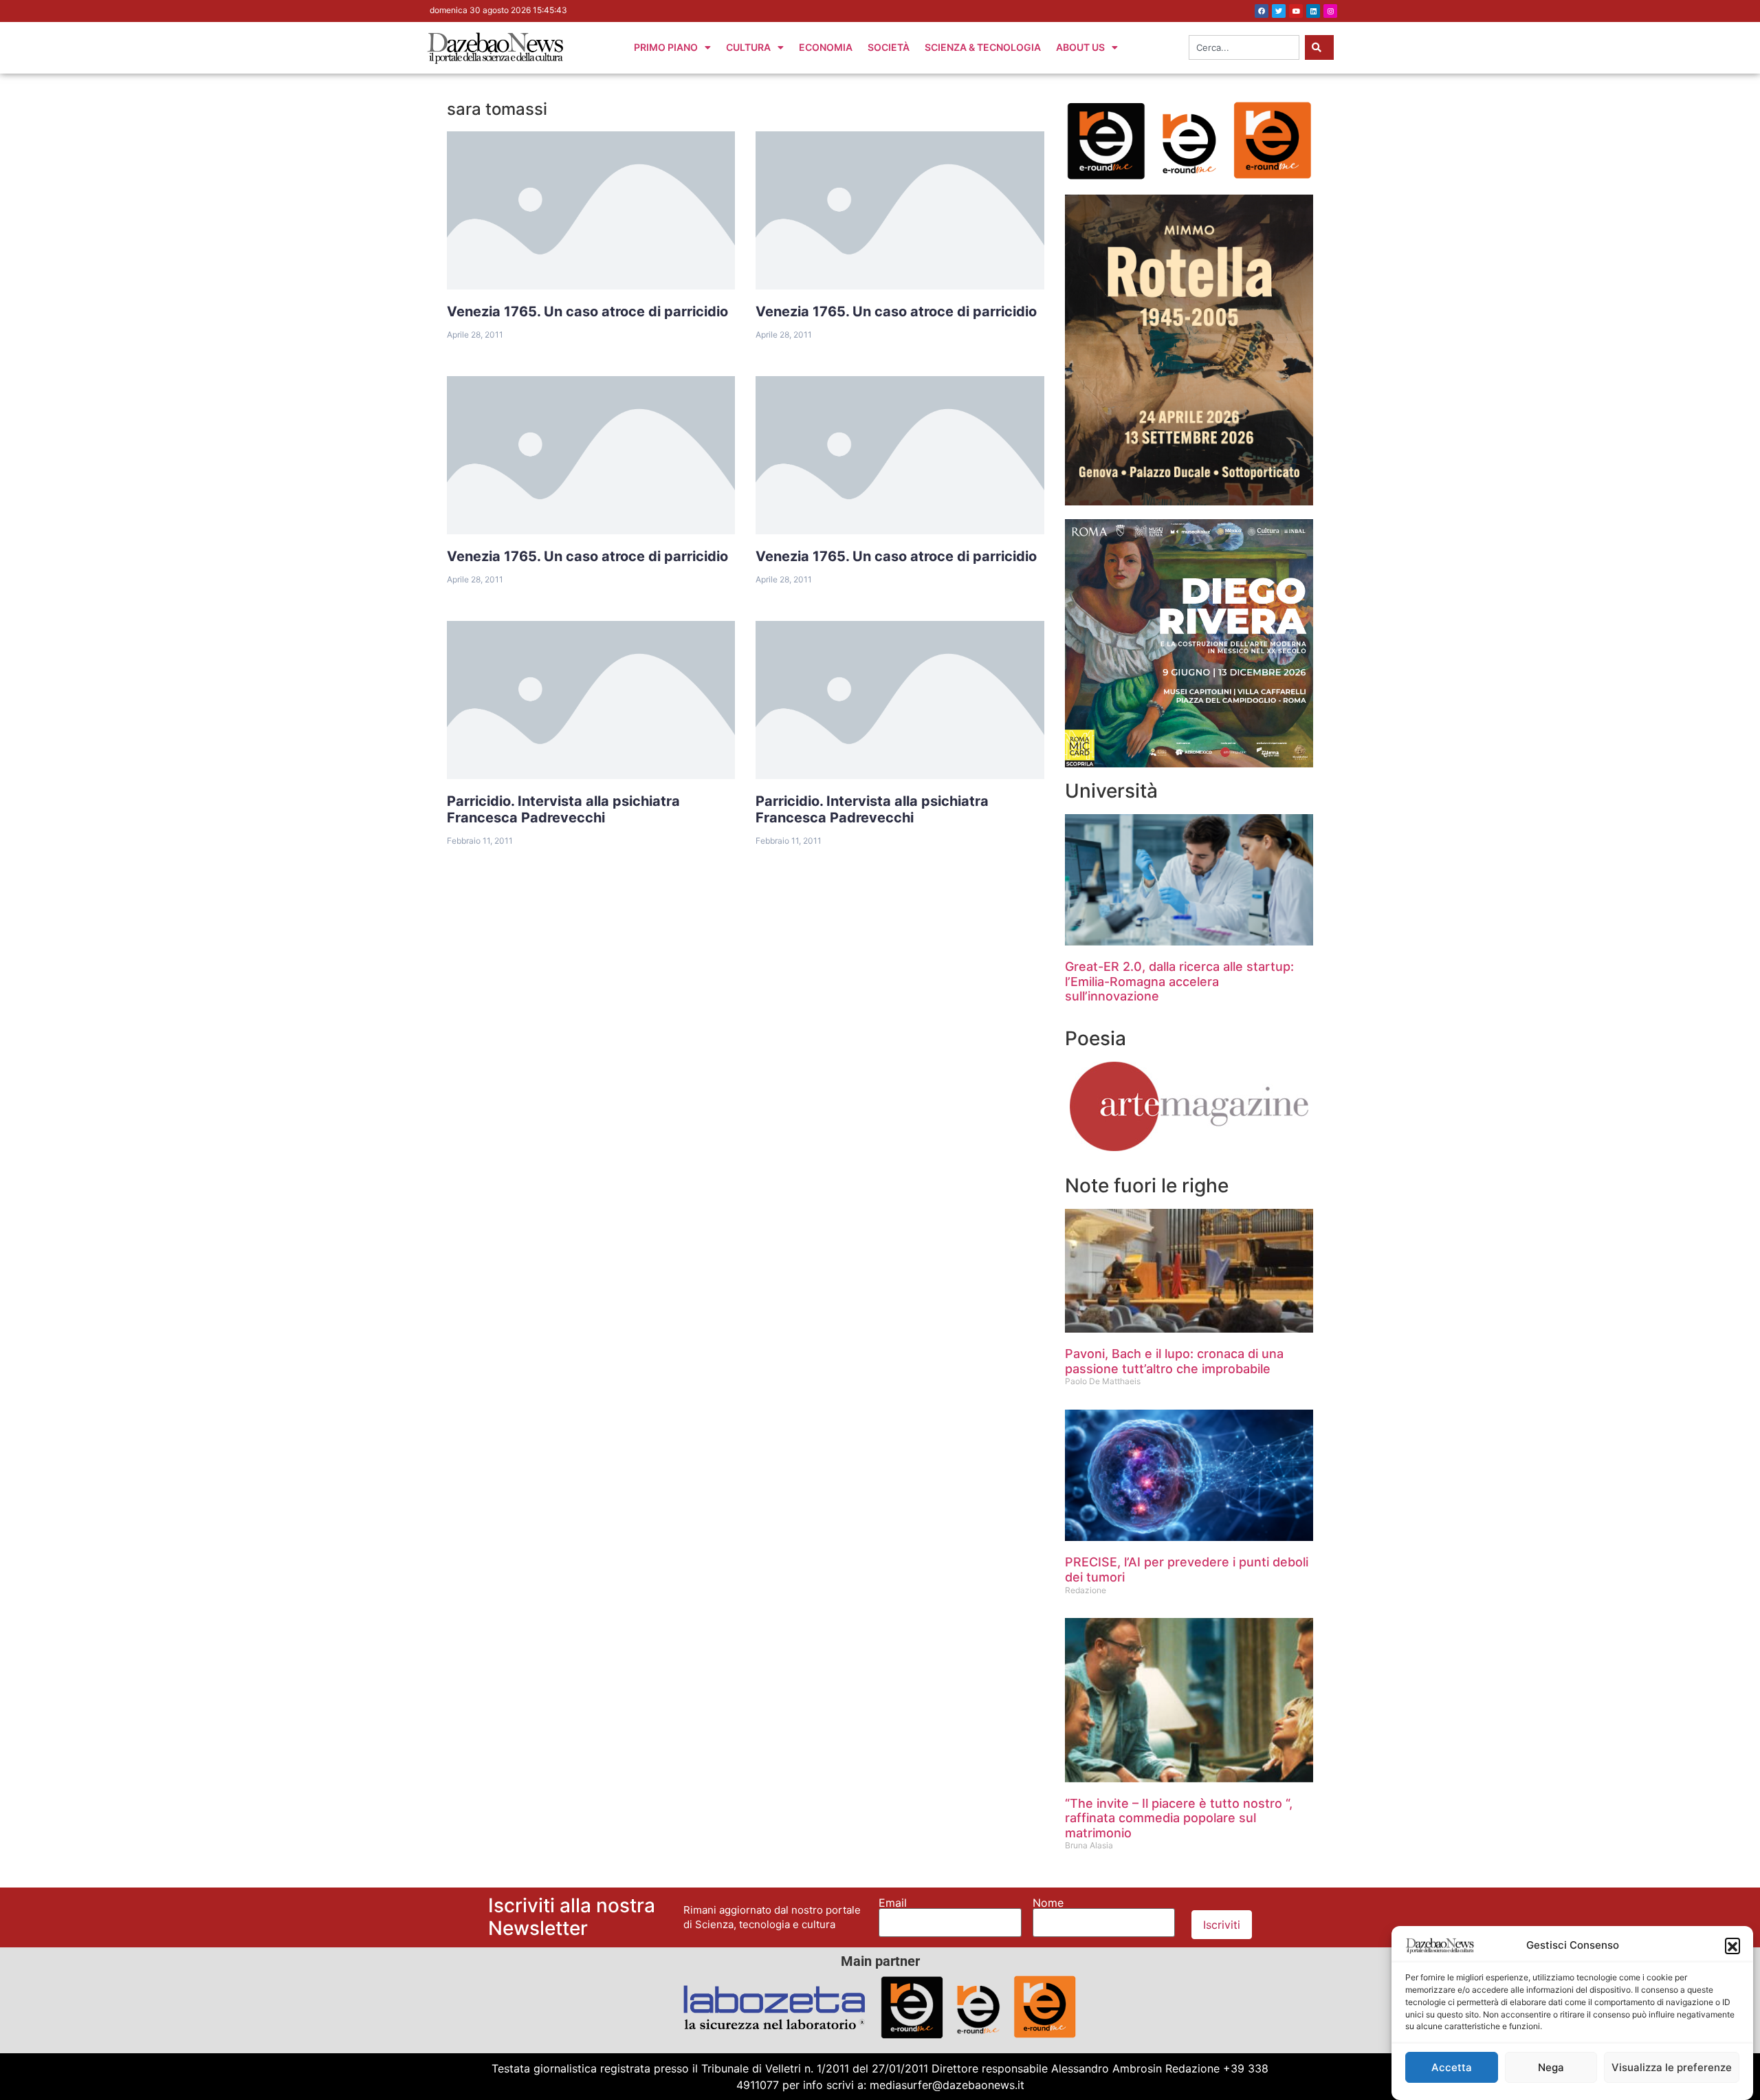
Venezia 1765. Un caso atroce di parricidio (587, 311)
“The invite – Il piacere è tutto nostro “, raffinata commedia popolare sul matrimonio (1179, 1818)
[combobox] (1244, 47)
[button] (1732, 1945)
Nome (1048, 1903)
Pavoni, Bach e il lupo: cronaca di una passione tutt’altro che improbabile (1174, 1361)
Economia (826, 47)
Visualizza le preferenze (1672, 2067)
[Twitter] (1279, 11)
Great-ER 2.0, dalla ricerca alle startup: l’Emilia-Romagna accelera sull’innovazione (1179, 981)
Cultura (748, 47)
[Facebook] (1262, 11)
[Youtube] (1296, 11)
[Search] (1319, 47)
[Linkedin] (1313, 11)
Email (893, 1903)
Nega (1551, 2067)
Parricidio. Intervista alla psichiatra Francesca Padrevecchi (563, 809)
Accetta (1452, 2067)
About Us (1080, 47)
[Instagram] (1330, 11)
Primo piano (666, 47)
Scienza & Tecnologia (983, 47)
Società (889, 47)
